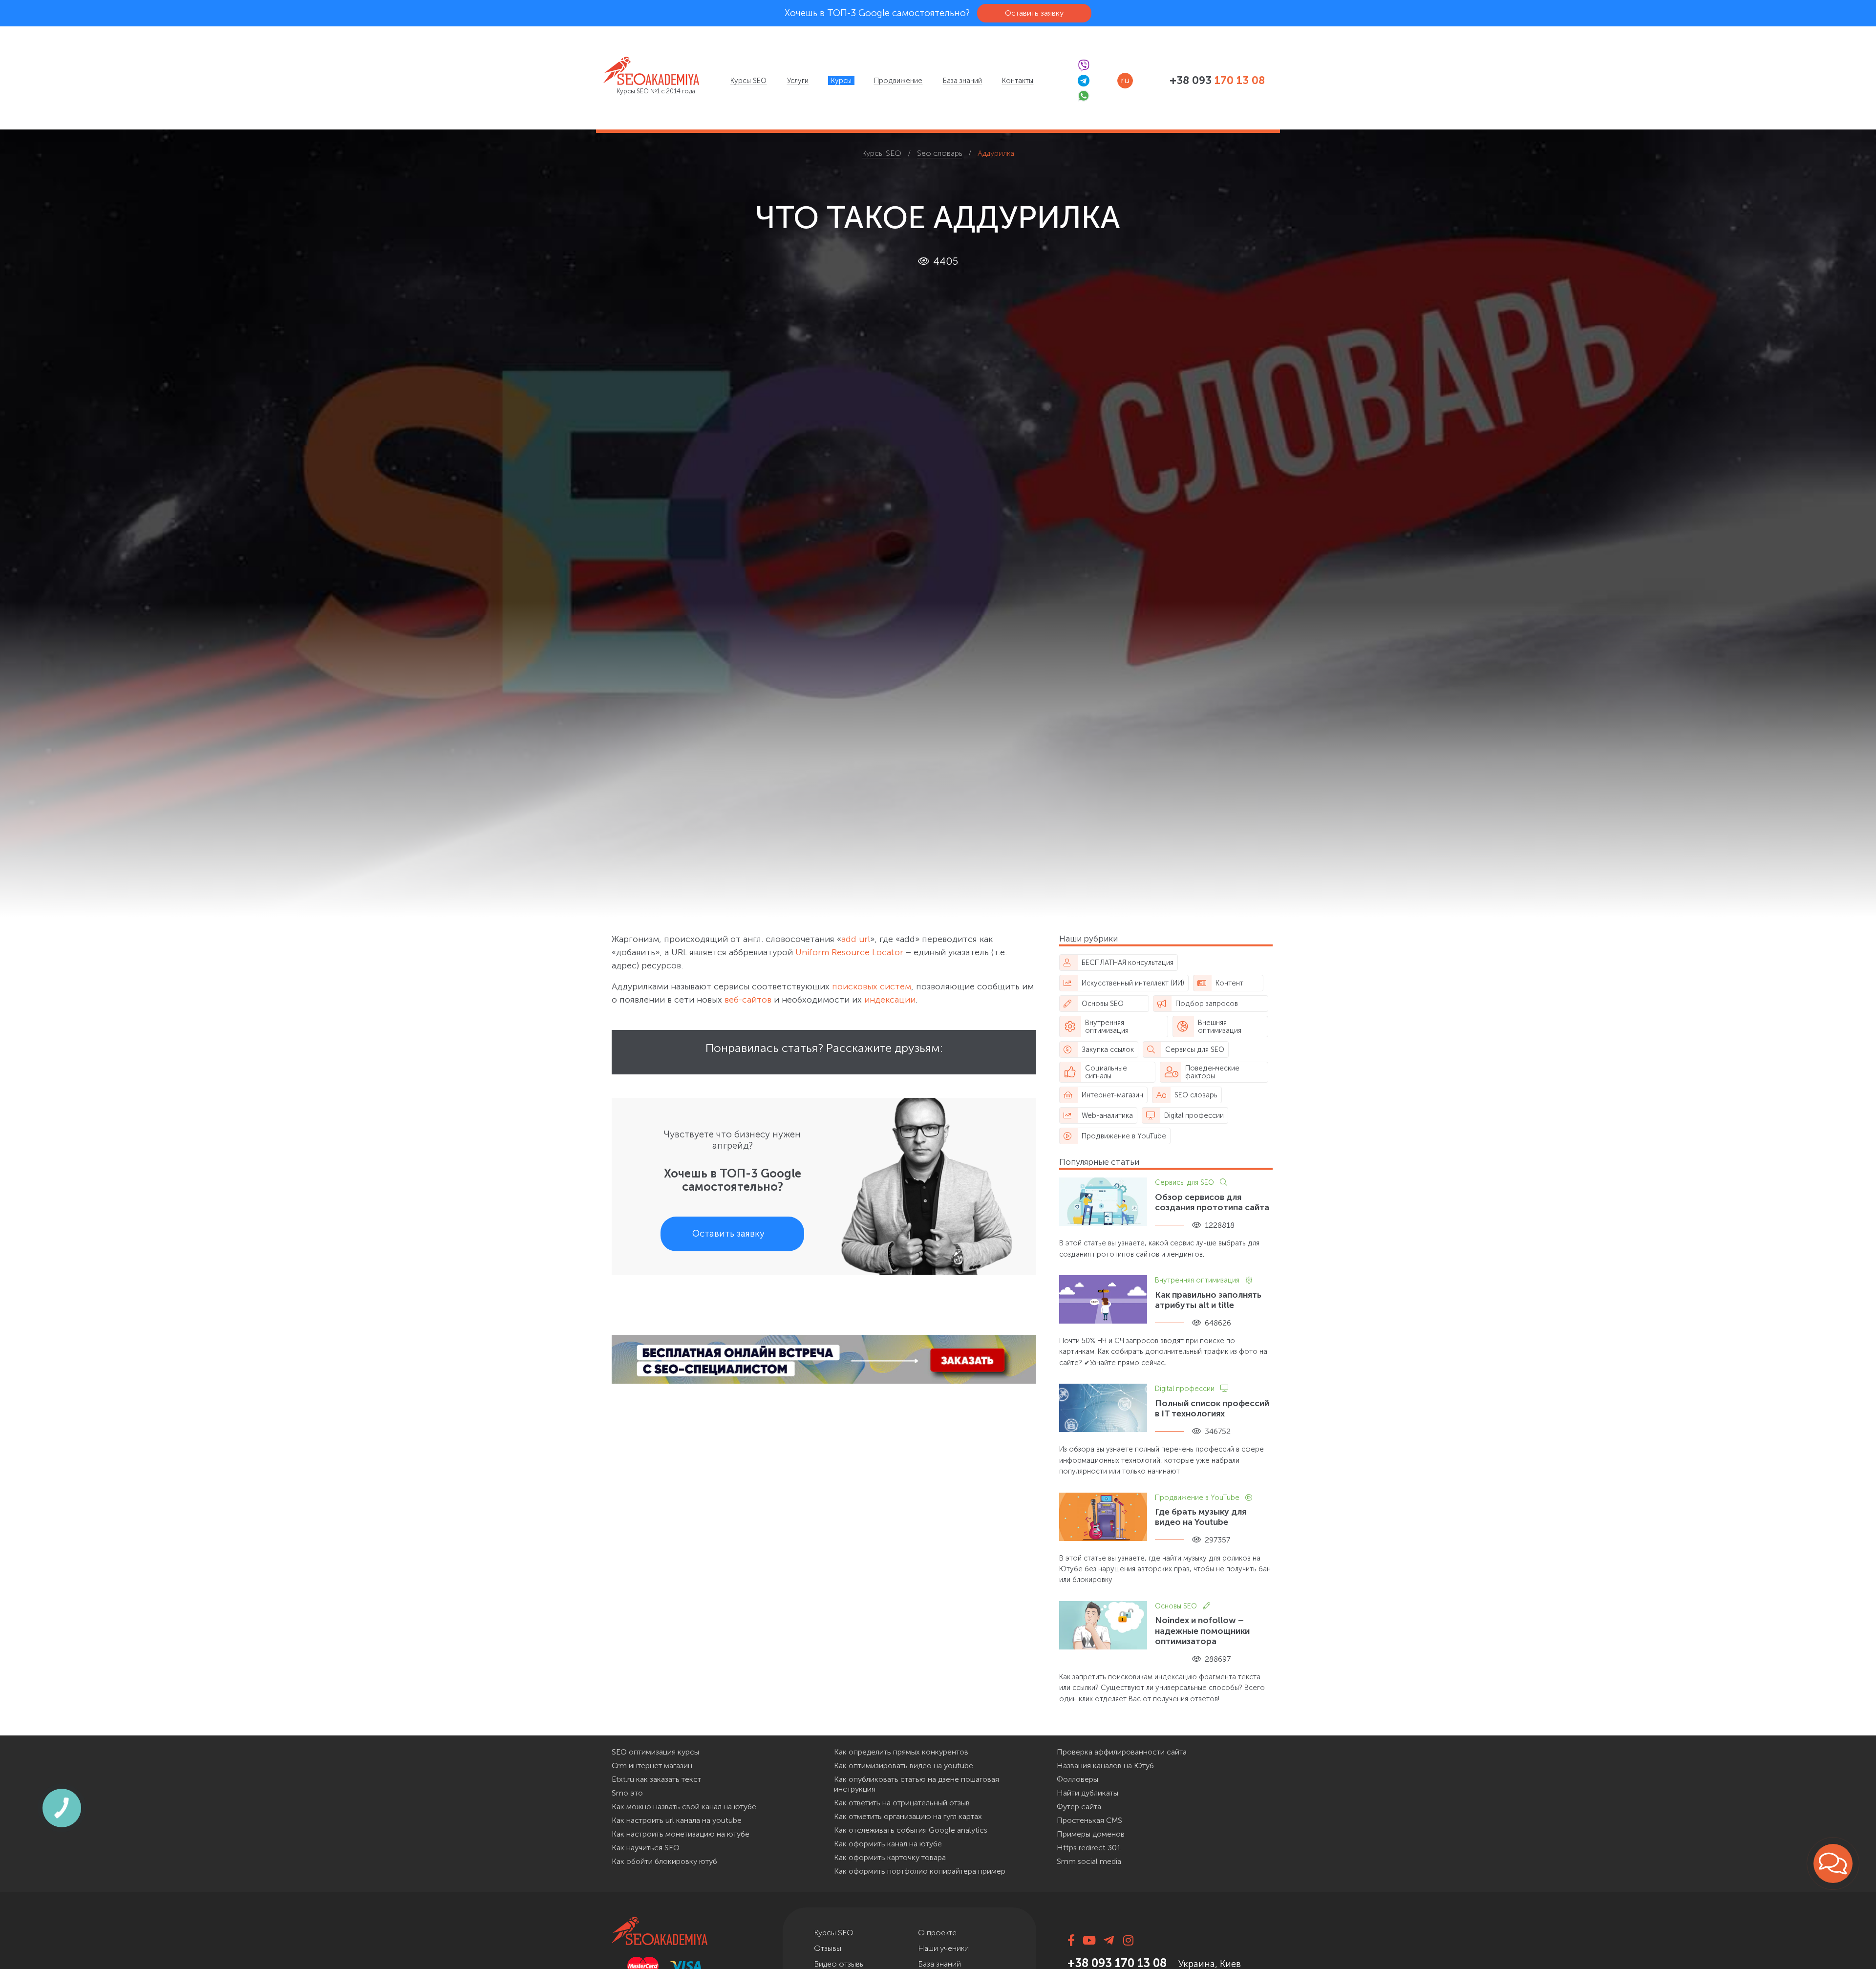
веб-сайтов (748, 1000)
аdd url (856, 939)
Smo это (627, 1793)
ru (1125, 80)
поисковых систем (872, 986)
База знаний (962, 81)
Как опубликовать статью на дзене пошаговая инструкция (917, 1784)
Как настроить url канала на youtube (677, 1820)
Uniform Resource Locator (849, 952)
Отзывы (828, 1948)
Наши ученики (943, 1948)
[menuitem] (748, 81)
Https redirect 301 (1089, 1848)
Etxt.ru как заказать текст (656, 1779)
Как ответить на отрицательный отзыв (902, 1803)
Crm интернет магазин (652, 1766)
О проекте (937, 1933)
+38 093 (1217, 81)
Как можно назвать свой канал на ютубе (684, 1807)
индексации (890, 1000)
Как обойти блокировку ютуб (664, 1861)
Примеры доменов (1091, 1834)
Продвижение (898, 81)
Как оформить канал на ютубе (888, 1844)
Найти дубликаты (1087, 1793)
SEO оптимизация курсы (655, 1752)
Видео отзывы (839, 1964)
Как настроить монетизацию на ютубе (681, 1834)
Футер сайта (1079, 1807)
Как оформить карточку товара (890, 1857)
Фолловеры (1077, 1779)
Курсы (841, 81)
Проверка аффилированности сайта (1122, 1752)
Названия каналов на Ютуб (1105, 1766)
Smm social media (1089, 1861)
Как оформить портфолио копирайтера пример (920, 1871)
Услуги (798, 81)
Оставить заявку (1034, 13)
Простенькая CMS (1089, 1820)
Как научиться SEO (646, 1848)
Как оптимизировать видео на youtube (904, 1766)
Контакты (1018, 81)
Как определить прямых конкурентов (901, 1752)
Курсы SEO (748, 81)
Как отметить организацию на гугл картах (908, 1816)
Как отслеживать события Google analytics (911, 1830)
